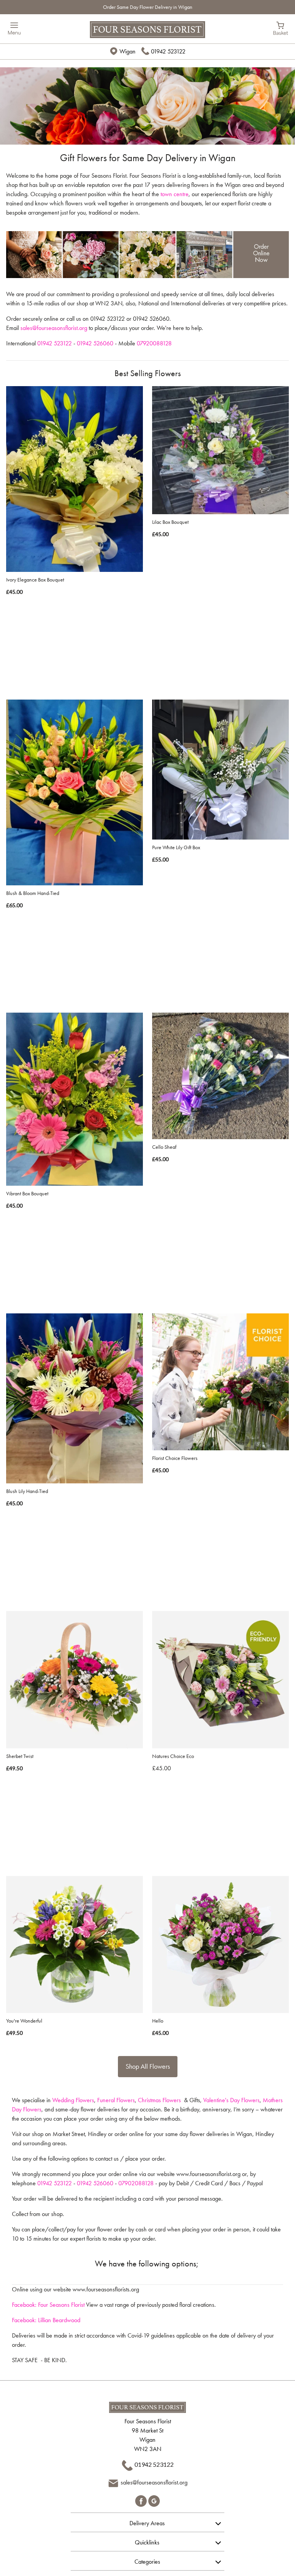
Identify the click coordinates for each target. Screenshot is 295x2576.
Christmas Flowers (159, 2100)
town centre (175, 194)
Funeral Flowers (116, 2100)
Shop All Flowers (148, 2066)
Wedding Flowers (73, 2100)
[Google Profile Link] (154, 2500)
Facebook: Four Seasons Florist (48, 2305)
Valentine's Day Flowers (231, 2100)
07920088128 (154, 343)
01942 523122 (168, 51)
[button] (147, 2522)
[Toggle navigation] (14, 29)
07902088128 (136, 2183)
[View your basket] (281, 28)
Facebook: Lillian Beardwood (46, 2320)
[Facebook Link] (142, 2500)
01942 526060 (95, 343)
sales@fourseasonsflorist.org (54, 328)
